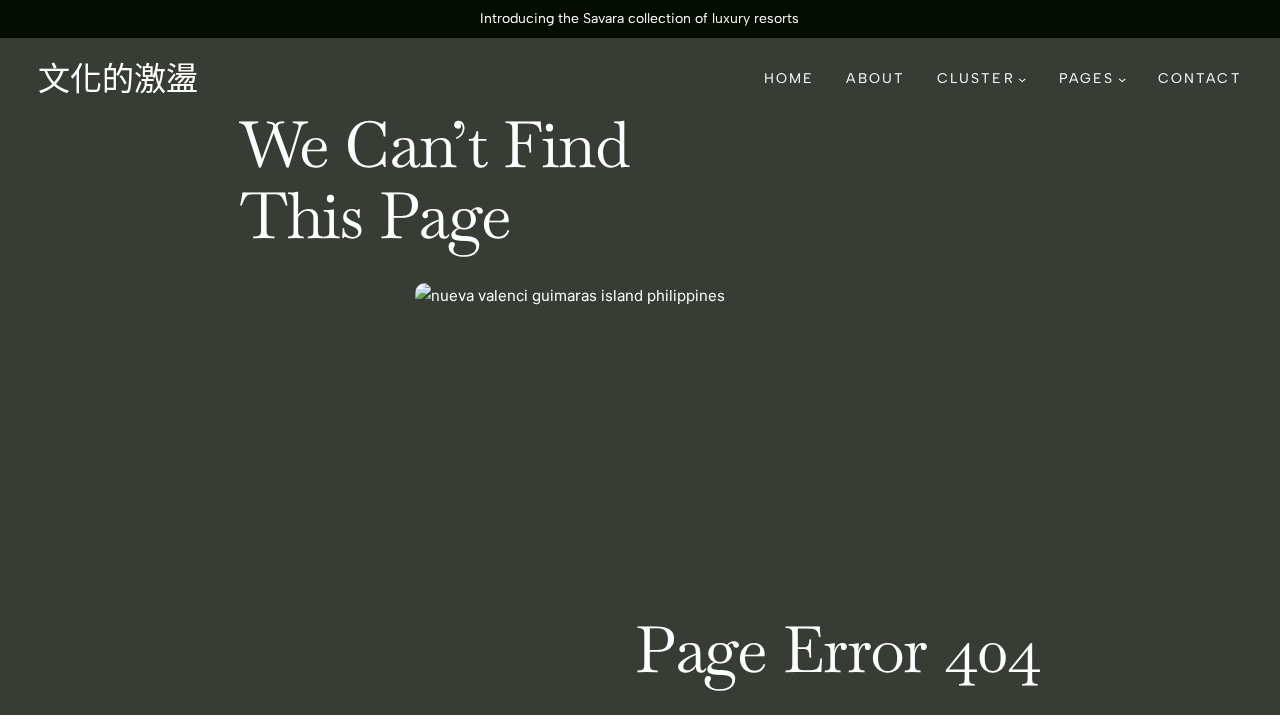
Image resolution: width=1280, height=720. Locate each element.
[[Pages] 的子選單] (1122, 79)
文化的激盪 (118, 78)
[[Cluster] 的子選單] (1022, 79)
